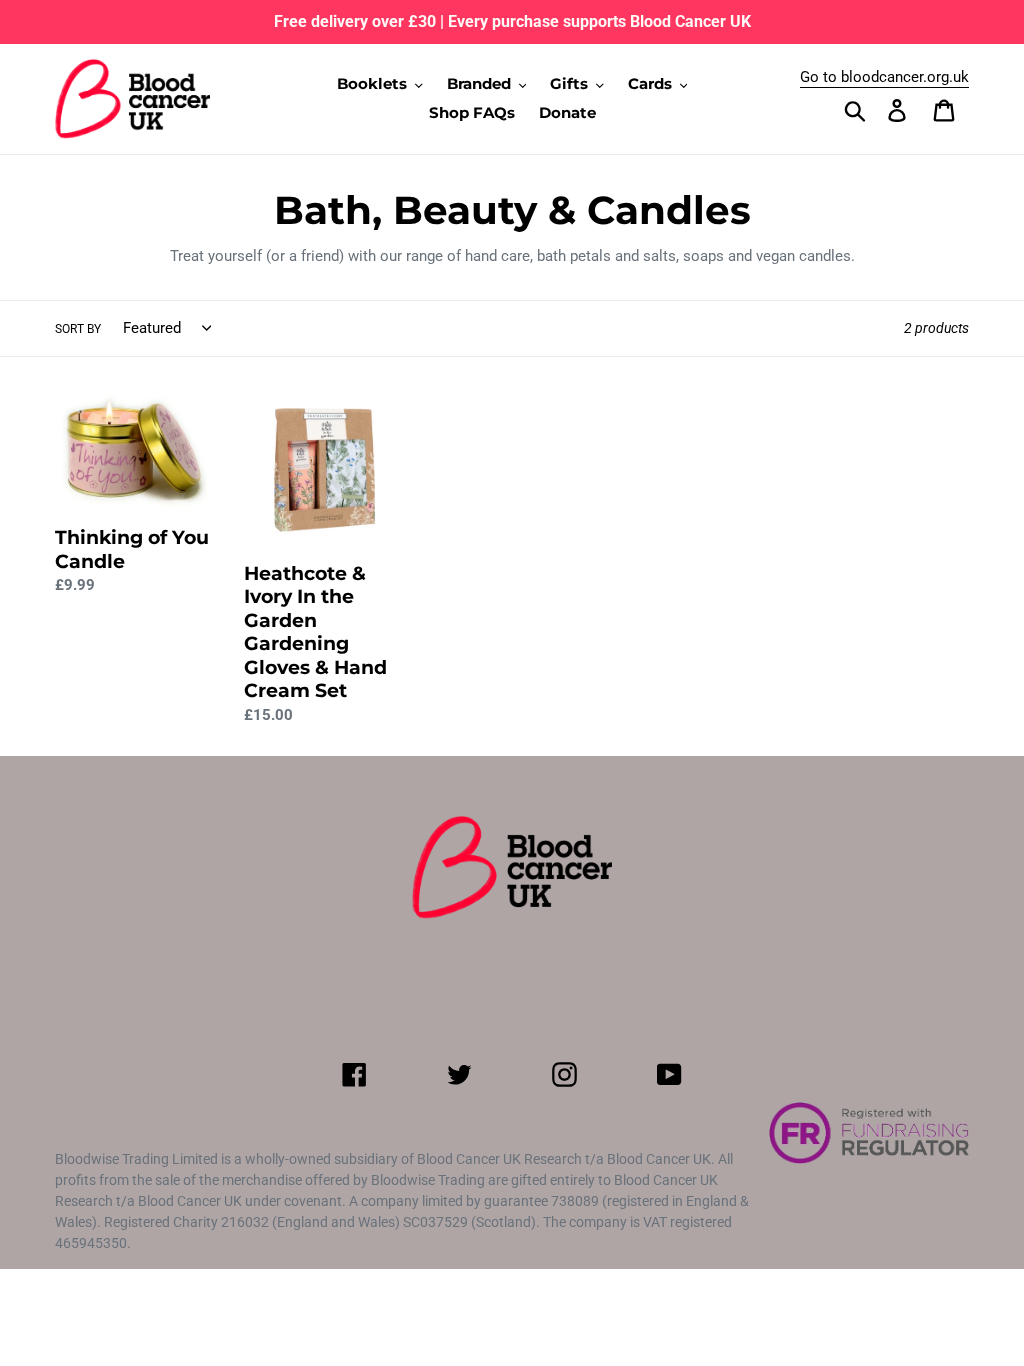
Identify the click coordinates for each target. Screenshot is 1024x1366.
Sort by (78, 329)
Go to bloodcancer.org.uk (884, 77)
